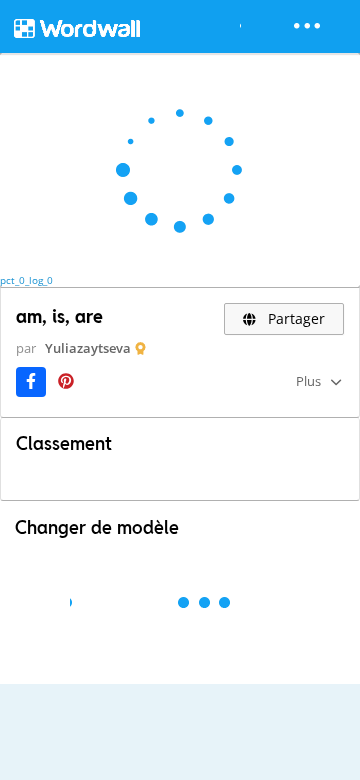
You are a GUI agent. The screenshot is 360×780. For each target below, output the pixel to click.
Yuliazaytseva (88, 348)
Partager (294, 318)
